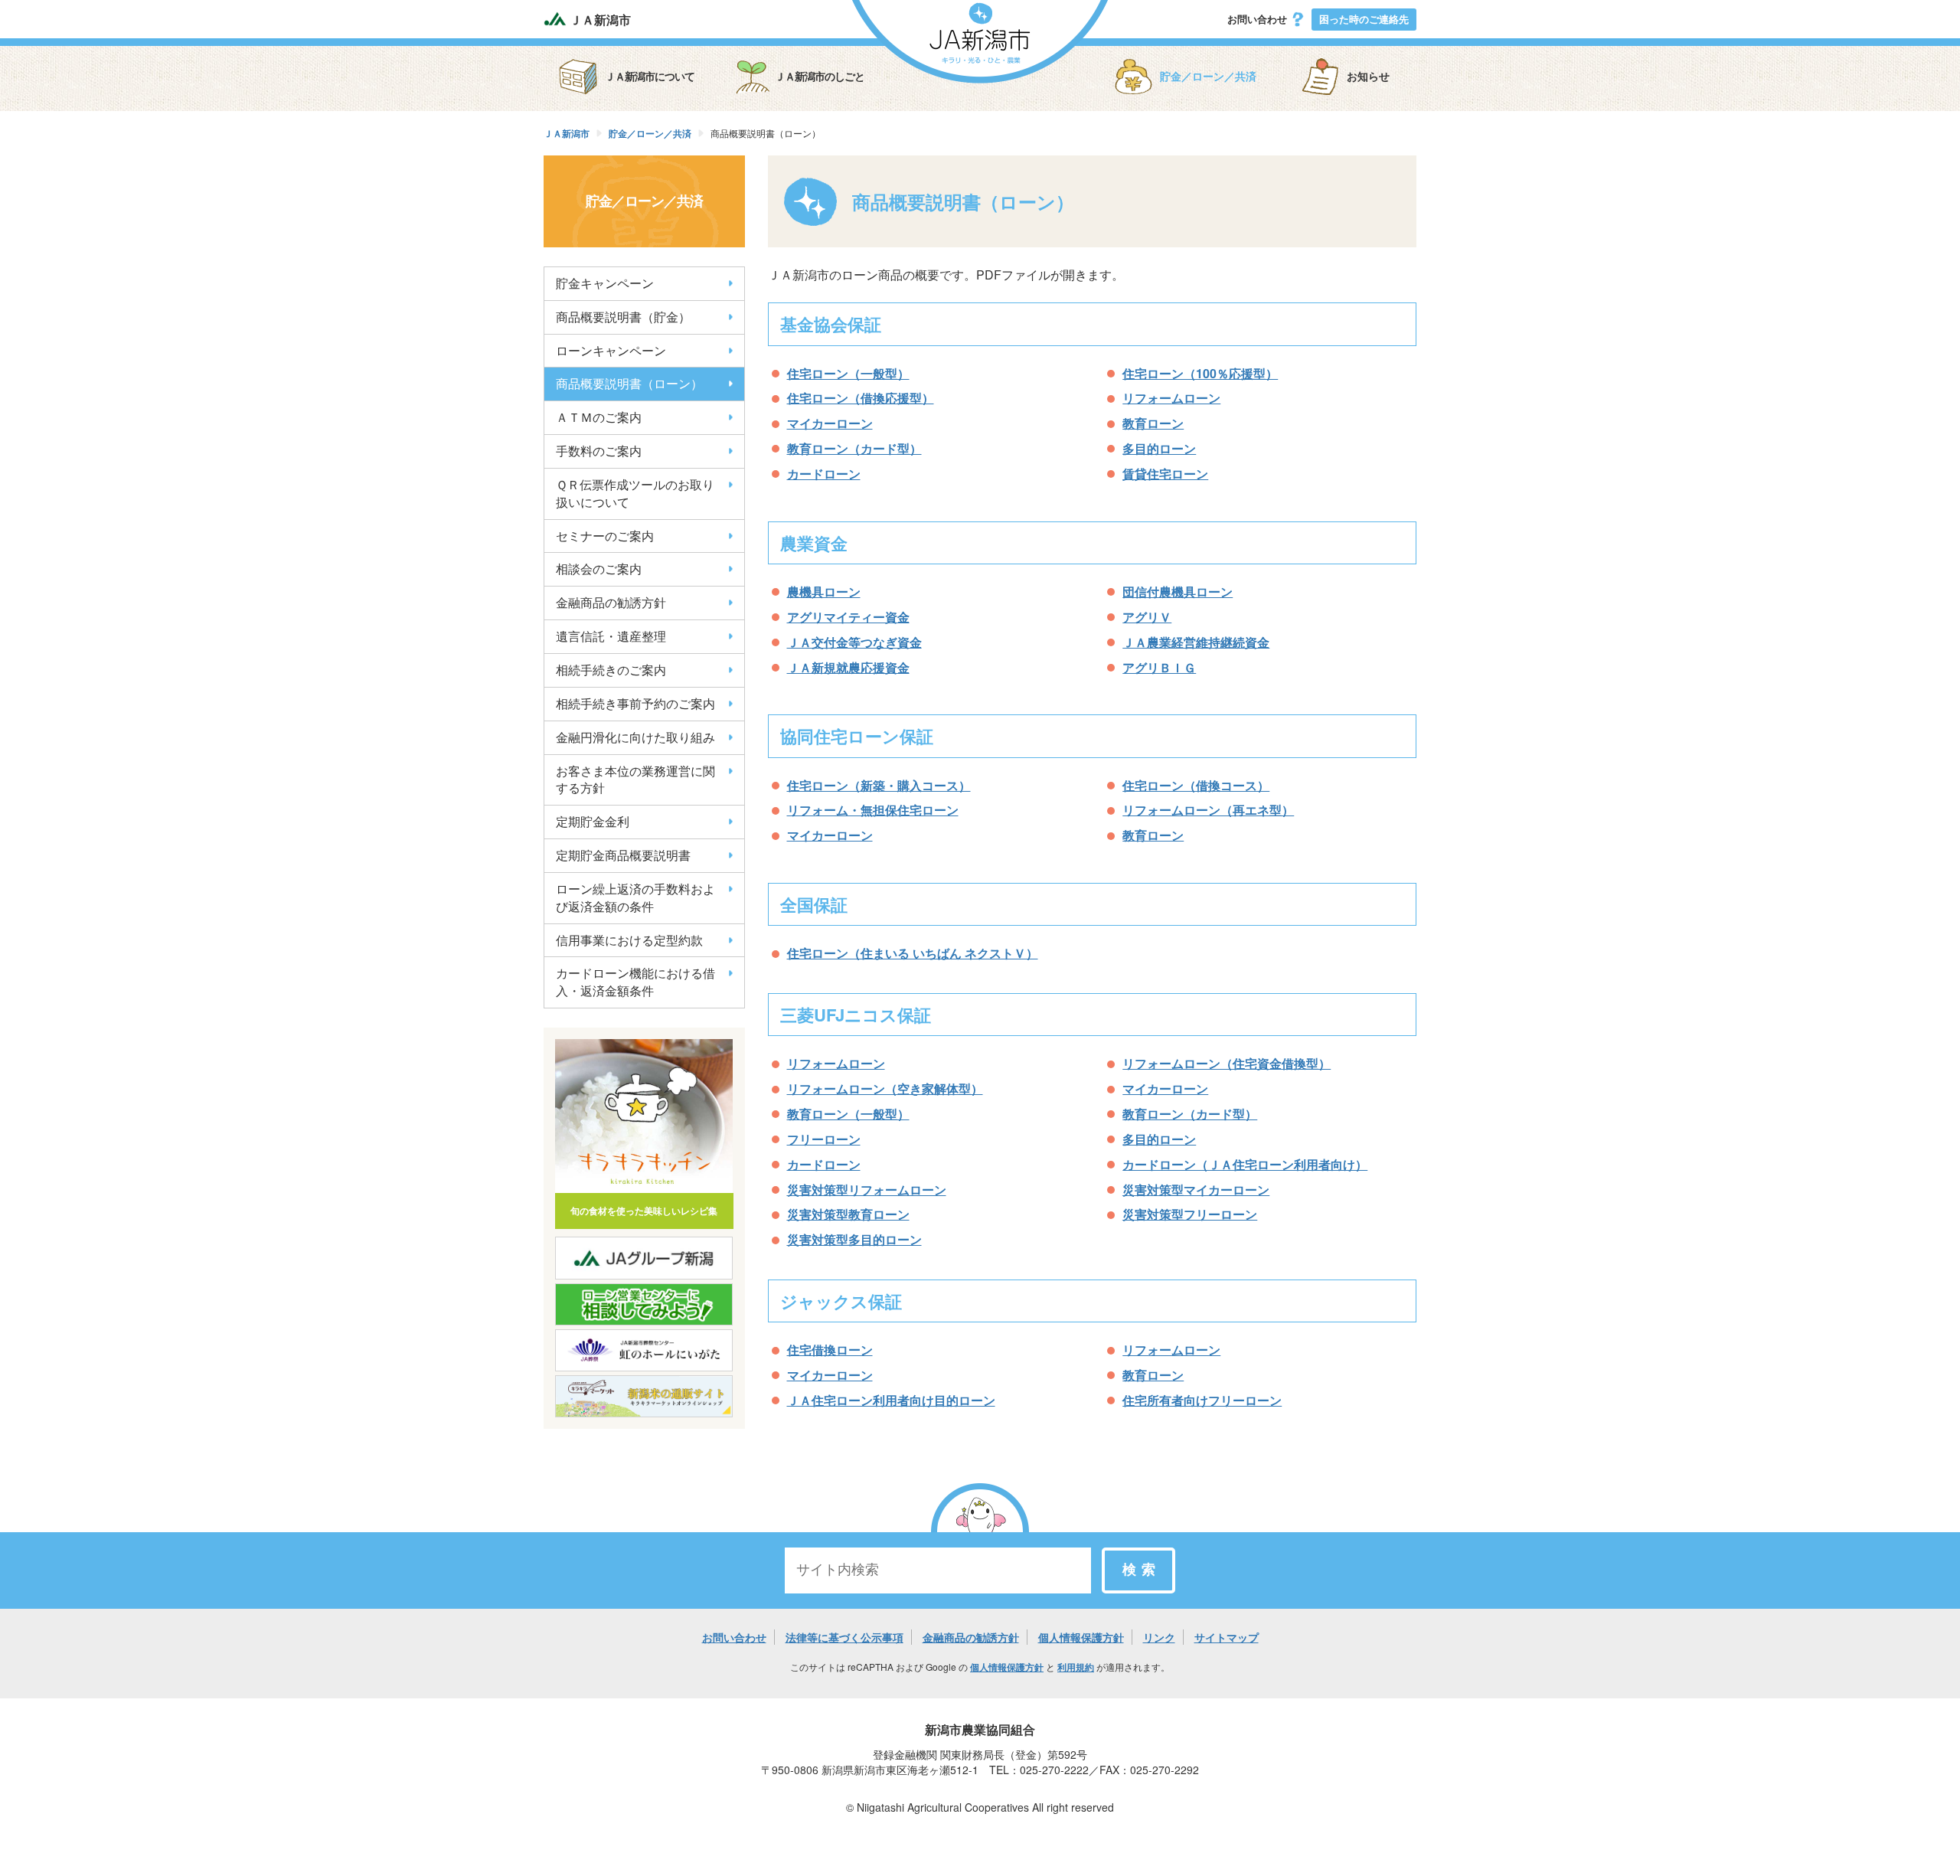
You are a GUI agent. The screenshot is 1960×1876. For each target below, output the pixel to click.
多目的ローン (1159, 448)
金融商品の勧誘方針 (611, 602)
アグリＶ (1147, 617)
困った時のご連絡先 (1364, 19)
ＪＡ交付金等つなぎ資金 (854, 642)
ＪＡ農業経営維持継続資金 (1196, 642)
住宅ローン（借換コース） (1196, 785)
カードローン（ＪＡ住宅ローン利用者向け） (1245, 1164)
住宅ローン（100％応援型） (1200, 373)
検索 (1142, 1570)
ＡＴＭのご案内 (599, 417)
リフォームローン (1171, 398)
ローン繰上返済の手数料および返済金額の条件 (635, 897)
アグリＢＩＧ (1159, 667)
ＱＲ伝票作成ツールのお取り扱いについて (635, 493)
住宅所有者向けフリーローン (1202, 1400)
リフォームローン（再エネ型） (1208, 810)
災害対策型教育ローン (848, 1214)
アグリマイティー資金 (848, 617)
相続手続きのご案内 (611, 670)
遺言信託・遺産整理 (611, 636)
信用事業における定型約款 (629, 940)
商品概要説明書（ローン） (629, 383)
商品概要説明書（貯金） (623, 317)
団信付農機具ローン (1178, 592)
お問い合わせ (1259, 19)
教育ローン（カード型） (854, 448)
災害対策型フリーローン (1190, 1214)
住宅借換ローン (830, 1350)
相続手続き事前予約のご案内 (635, 703)
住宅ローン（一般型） (848, 373)
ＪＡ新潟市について (650, 76)
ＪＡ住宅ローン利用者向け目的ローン (891, 1400)
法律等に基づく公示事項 (844, 1637)
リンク (1159, 1637)
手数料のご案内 (599, 451)
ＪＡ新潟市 (599, 20)
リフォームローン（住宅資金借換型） (1227, 1063)
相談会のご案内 (599, 569)
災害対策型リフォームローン (867, 1190)
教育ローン (1153, 423)
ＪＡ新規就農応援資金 (848, 667)
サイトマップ (1227, 1637)
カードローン (824, 474)
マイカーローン (830, 423)
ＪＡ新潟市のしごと (820, 76)
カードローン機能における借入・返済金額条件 (635, 982)
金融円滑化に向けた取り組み (635, 737)
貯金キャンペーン (605, 283)
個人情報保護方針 (1081, 1637)
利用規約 (1076, 1667)
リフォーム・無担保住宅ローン (873, 810)
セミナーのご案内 (605, 536)
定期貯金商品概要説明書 (623, 855)
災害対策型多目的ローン (854, 1239)
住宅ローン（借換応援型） (861, 398)
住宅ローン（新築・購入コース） (879, 785)
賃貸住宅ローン (1165, 474)
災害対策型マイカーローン (1196, 1190)
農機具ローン (824, 592)
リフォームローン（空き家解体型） (885, 1088)
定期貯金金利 (593, 821)
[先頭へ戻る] (980, 1530)
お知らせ (1368, 76)
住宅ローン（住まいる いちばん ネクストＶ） (913, 953)
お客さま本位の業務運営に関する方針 (635, 779)
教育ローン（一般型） (848, 1114)
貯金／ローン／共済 (1208, 76)
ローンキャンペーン (611, 350)
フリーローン (824, 1139)
